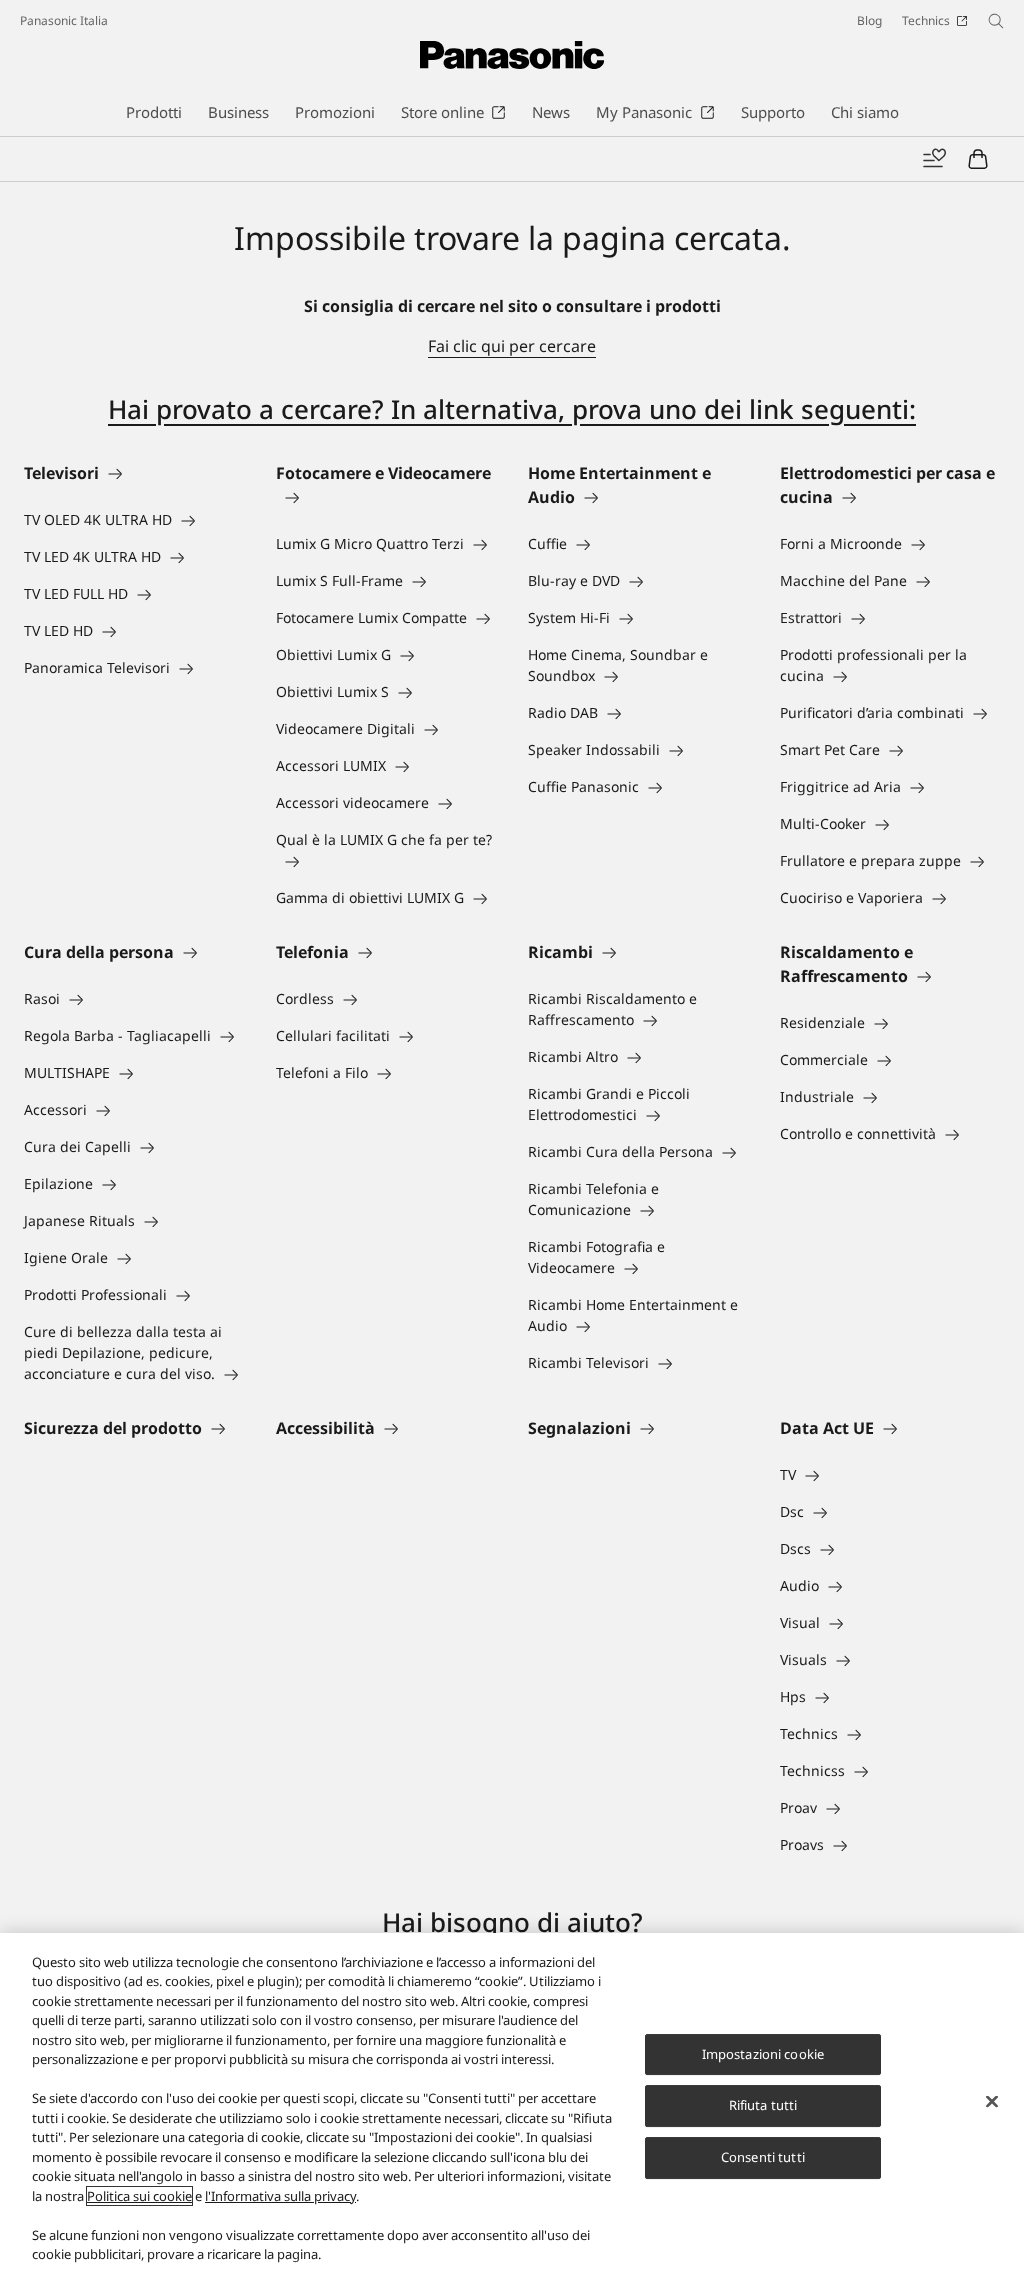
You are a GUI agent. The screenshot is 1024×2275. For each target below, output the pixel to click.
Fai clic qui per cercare (512, 346)
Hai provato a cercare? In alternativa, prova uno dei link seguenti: (512, 409)
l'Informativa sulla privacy (280, 2196)
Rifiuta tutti (763, 2106)
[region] (512, 2104)
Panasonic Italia (64, 20)
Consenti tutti (763, 2157)
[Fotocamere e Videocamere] (386, 497)
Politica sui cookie (139, 2196)
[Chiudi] (992, 2101)
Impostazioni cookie (763, 2054)
